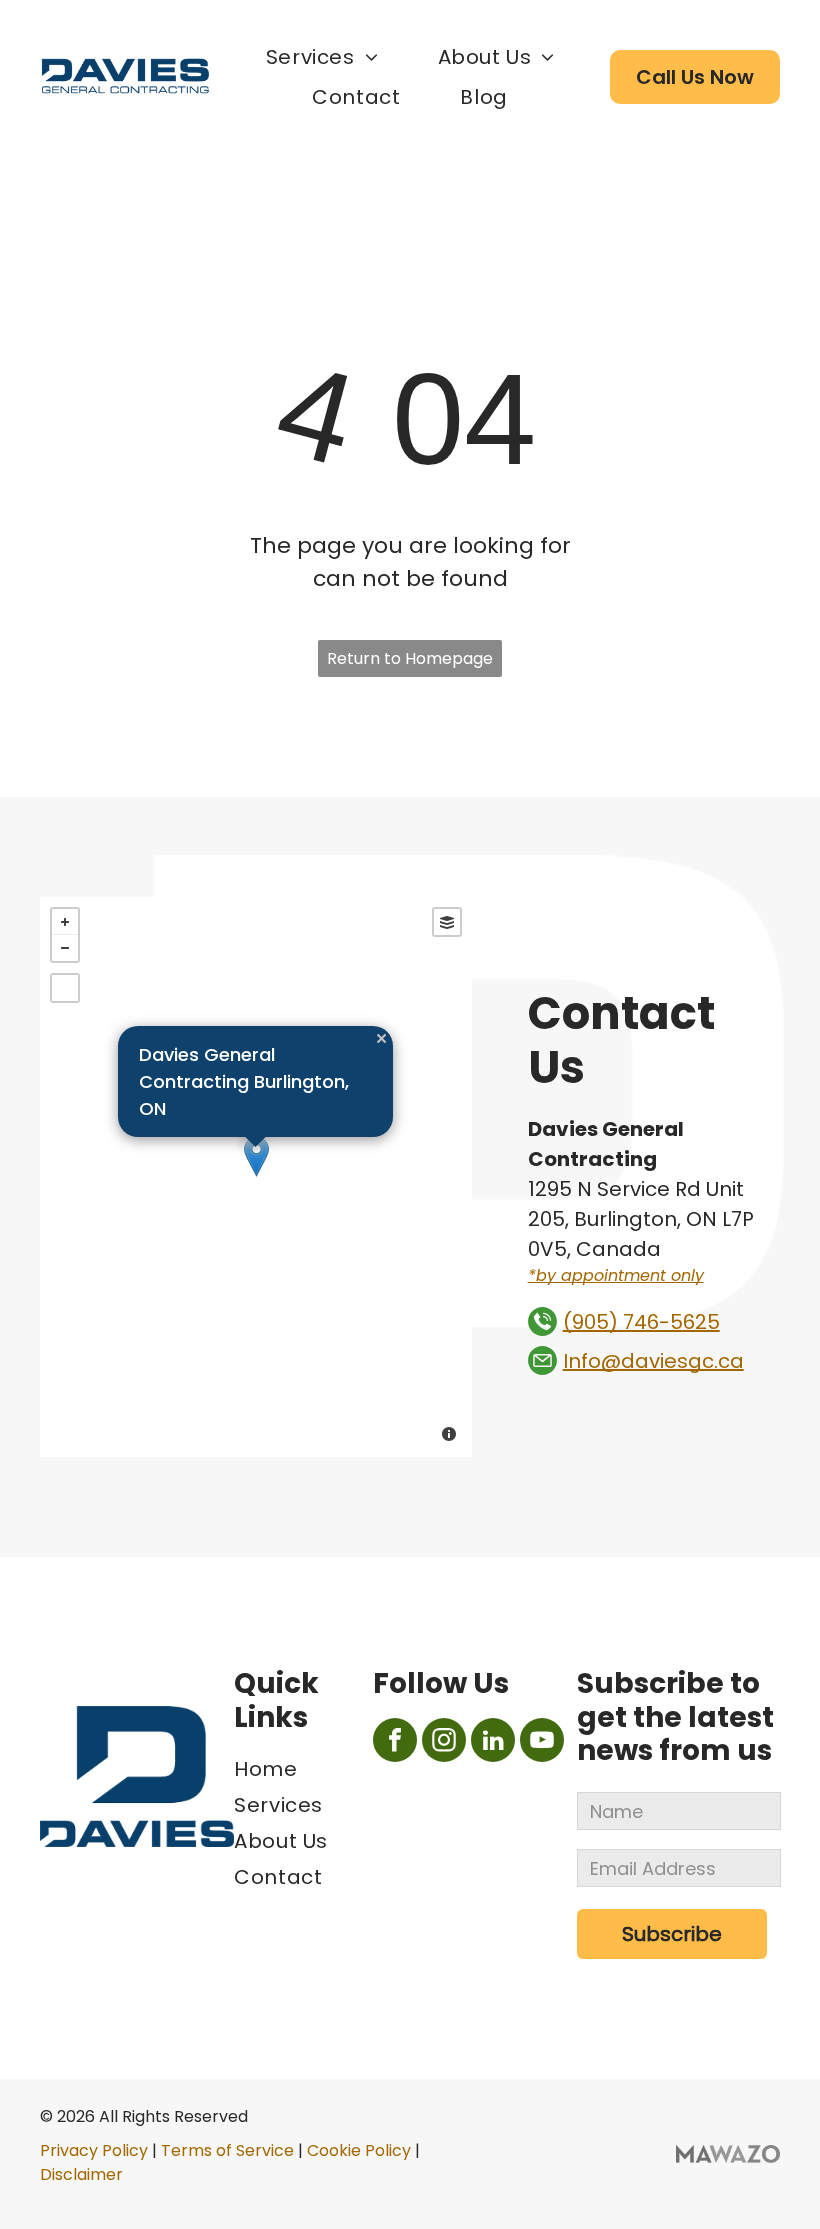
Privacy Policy (94, 2150)
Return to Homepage (410, 658)
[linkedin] (493, 1742)
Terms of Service (227, 2150)
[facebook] (395, 1742)
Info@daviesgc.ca (653, 1361)
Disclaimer (81, 2174)
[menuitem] (322, 57)
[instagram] (444, 1742)
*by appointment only (616, 1275)
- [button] (65, 948)
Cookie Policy (359, 2150)
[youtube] (542, 1742)
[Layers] (447, 922)
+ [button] (65, 922)
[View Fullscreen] (65, 988)
